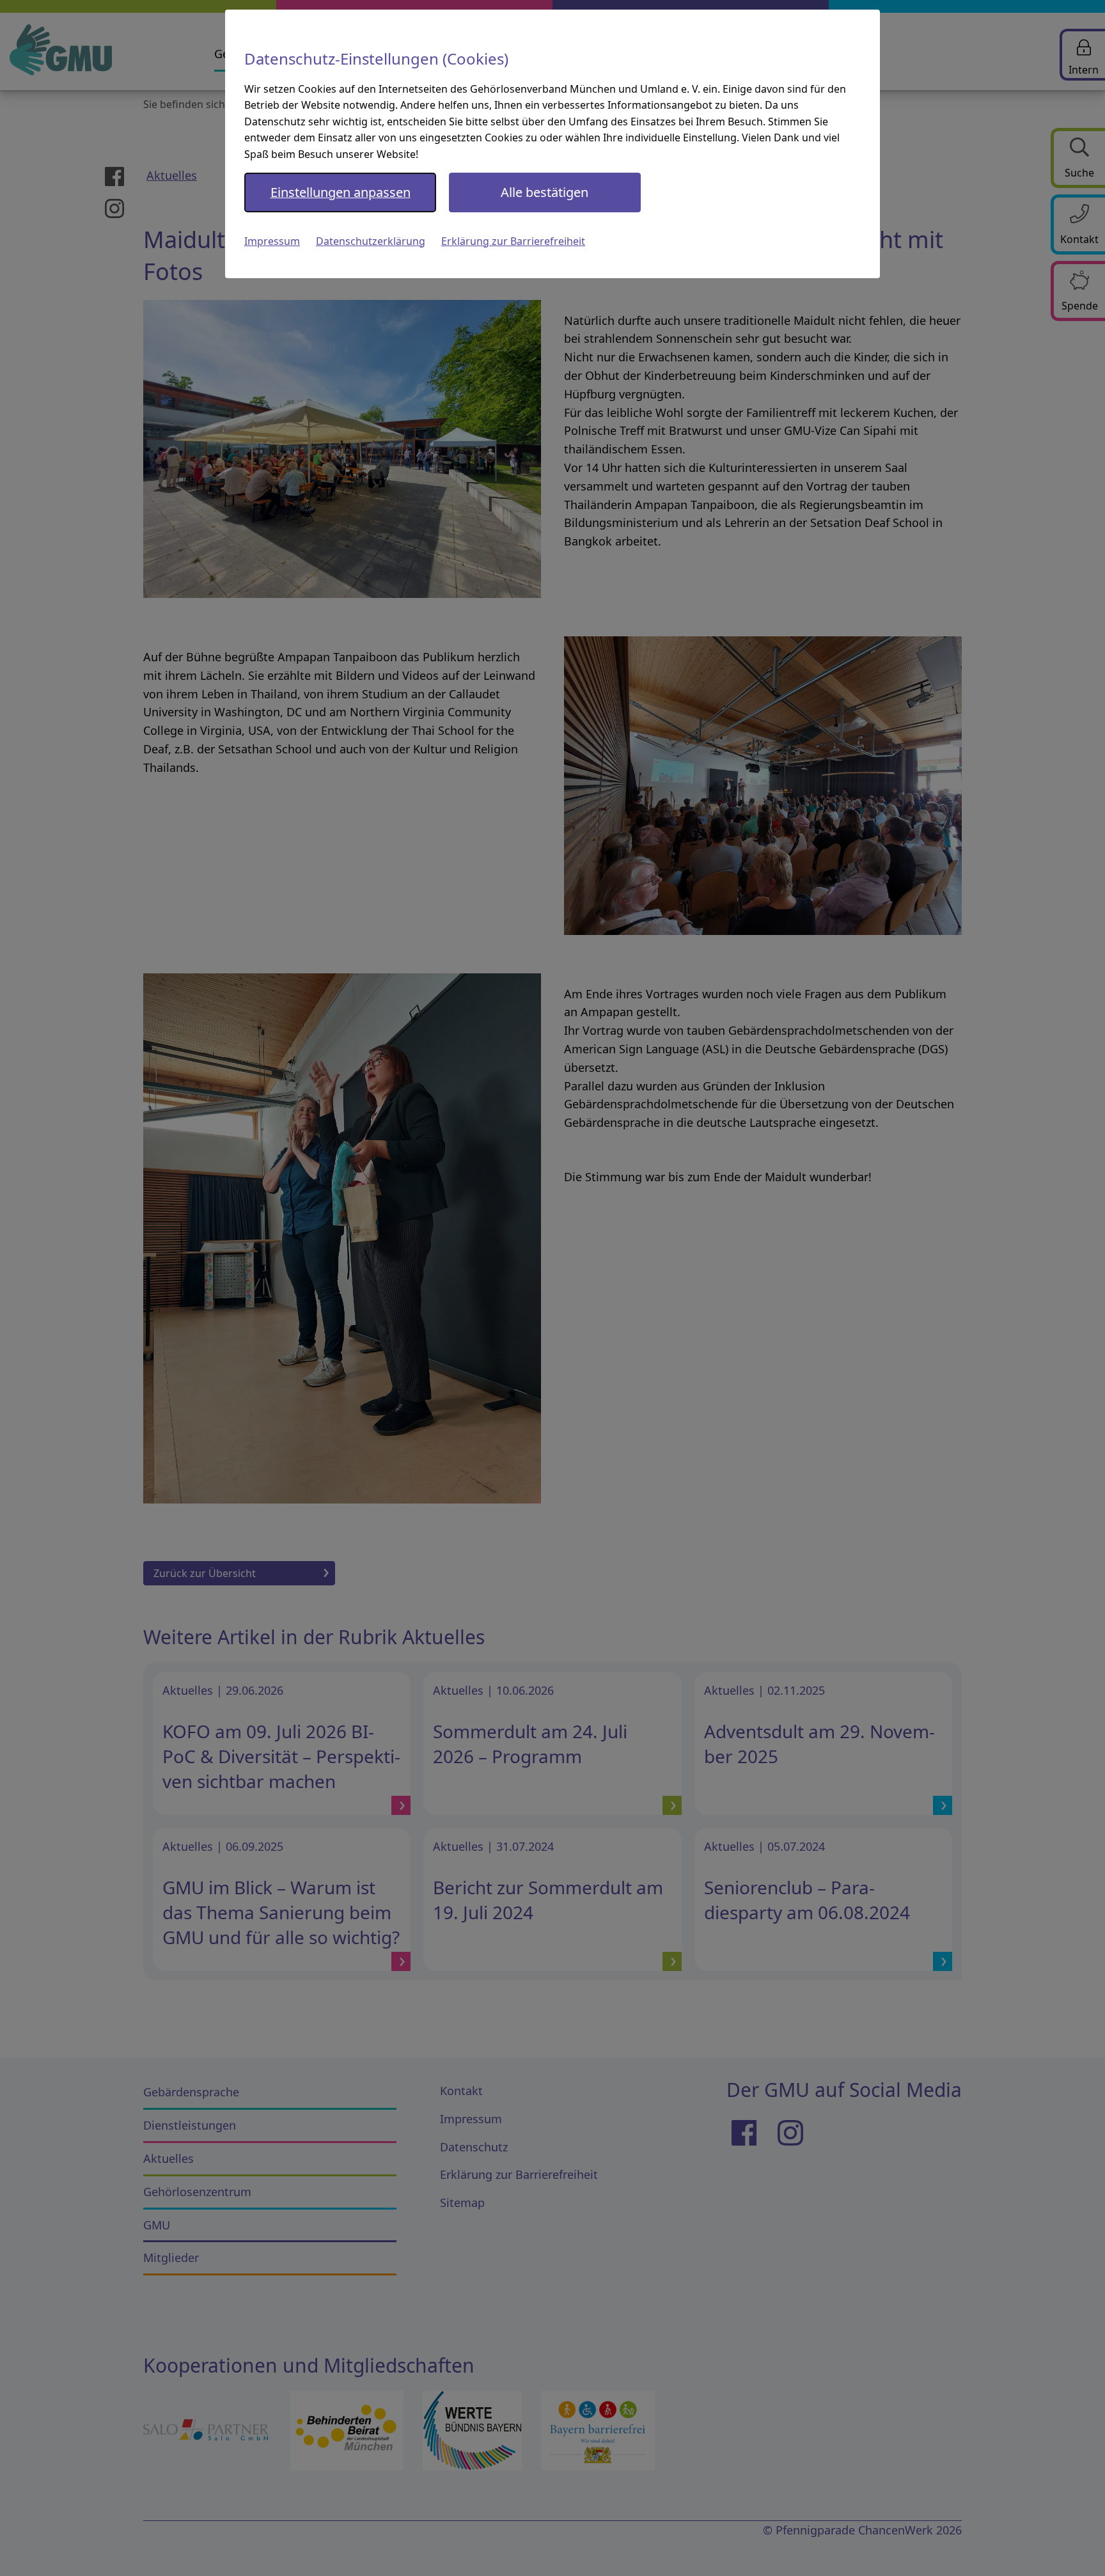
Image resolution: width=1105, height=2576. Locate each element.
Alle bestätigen (545, 192)
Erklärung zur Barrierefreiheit (513, 241)
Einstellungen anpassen (341, 192)
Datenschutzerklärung (371, 241)
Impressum (272, 241)
